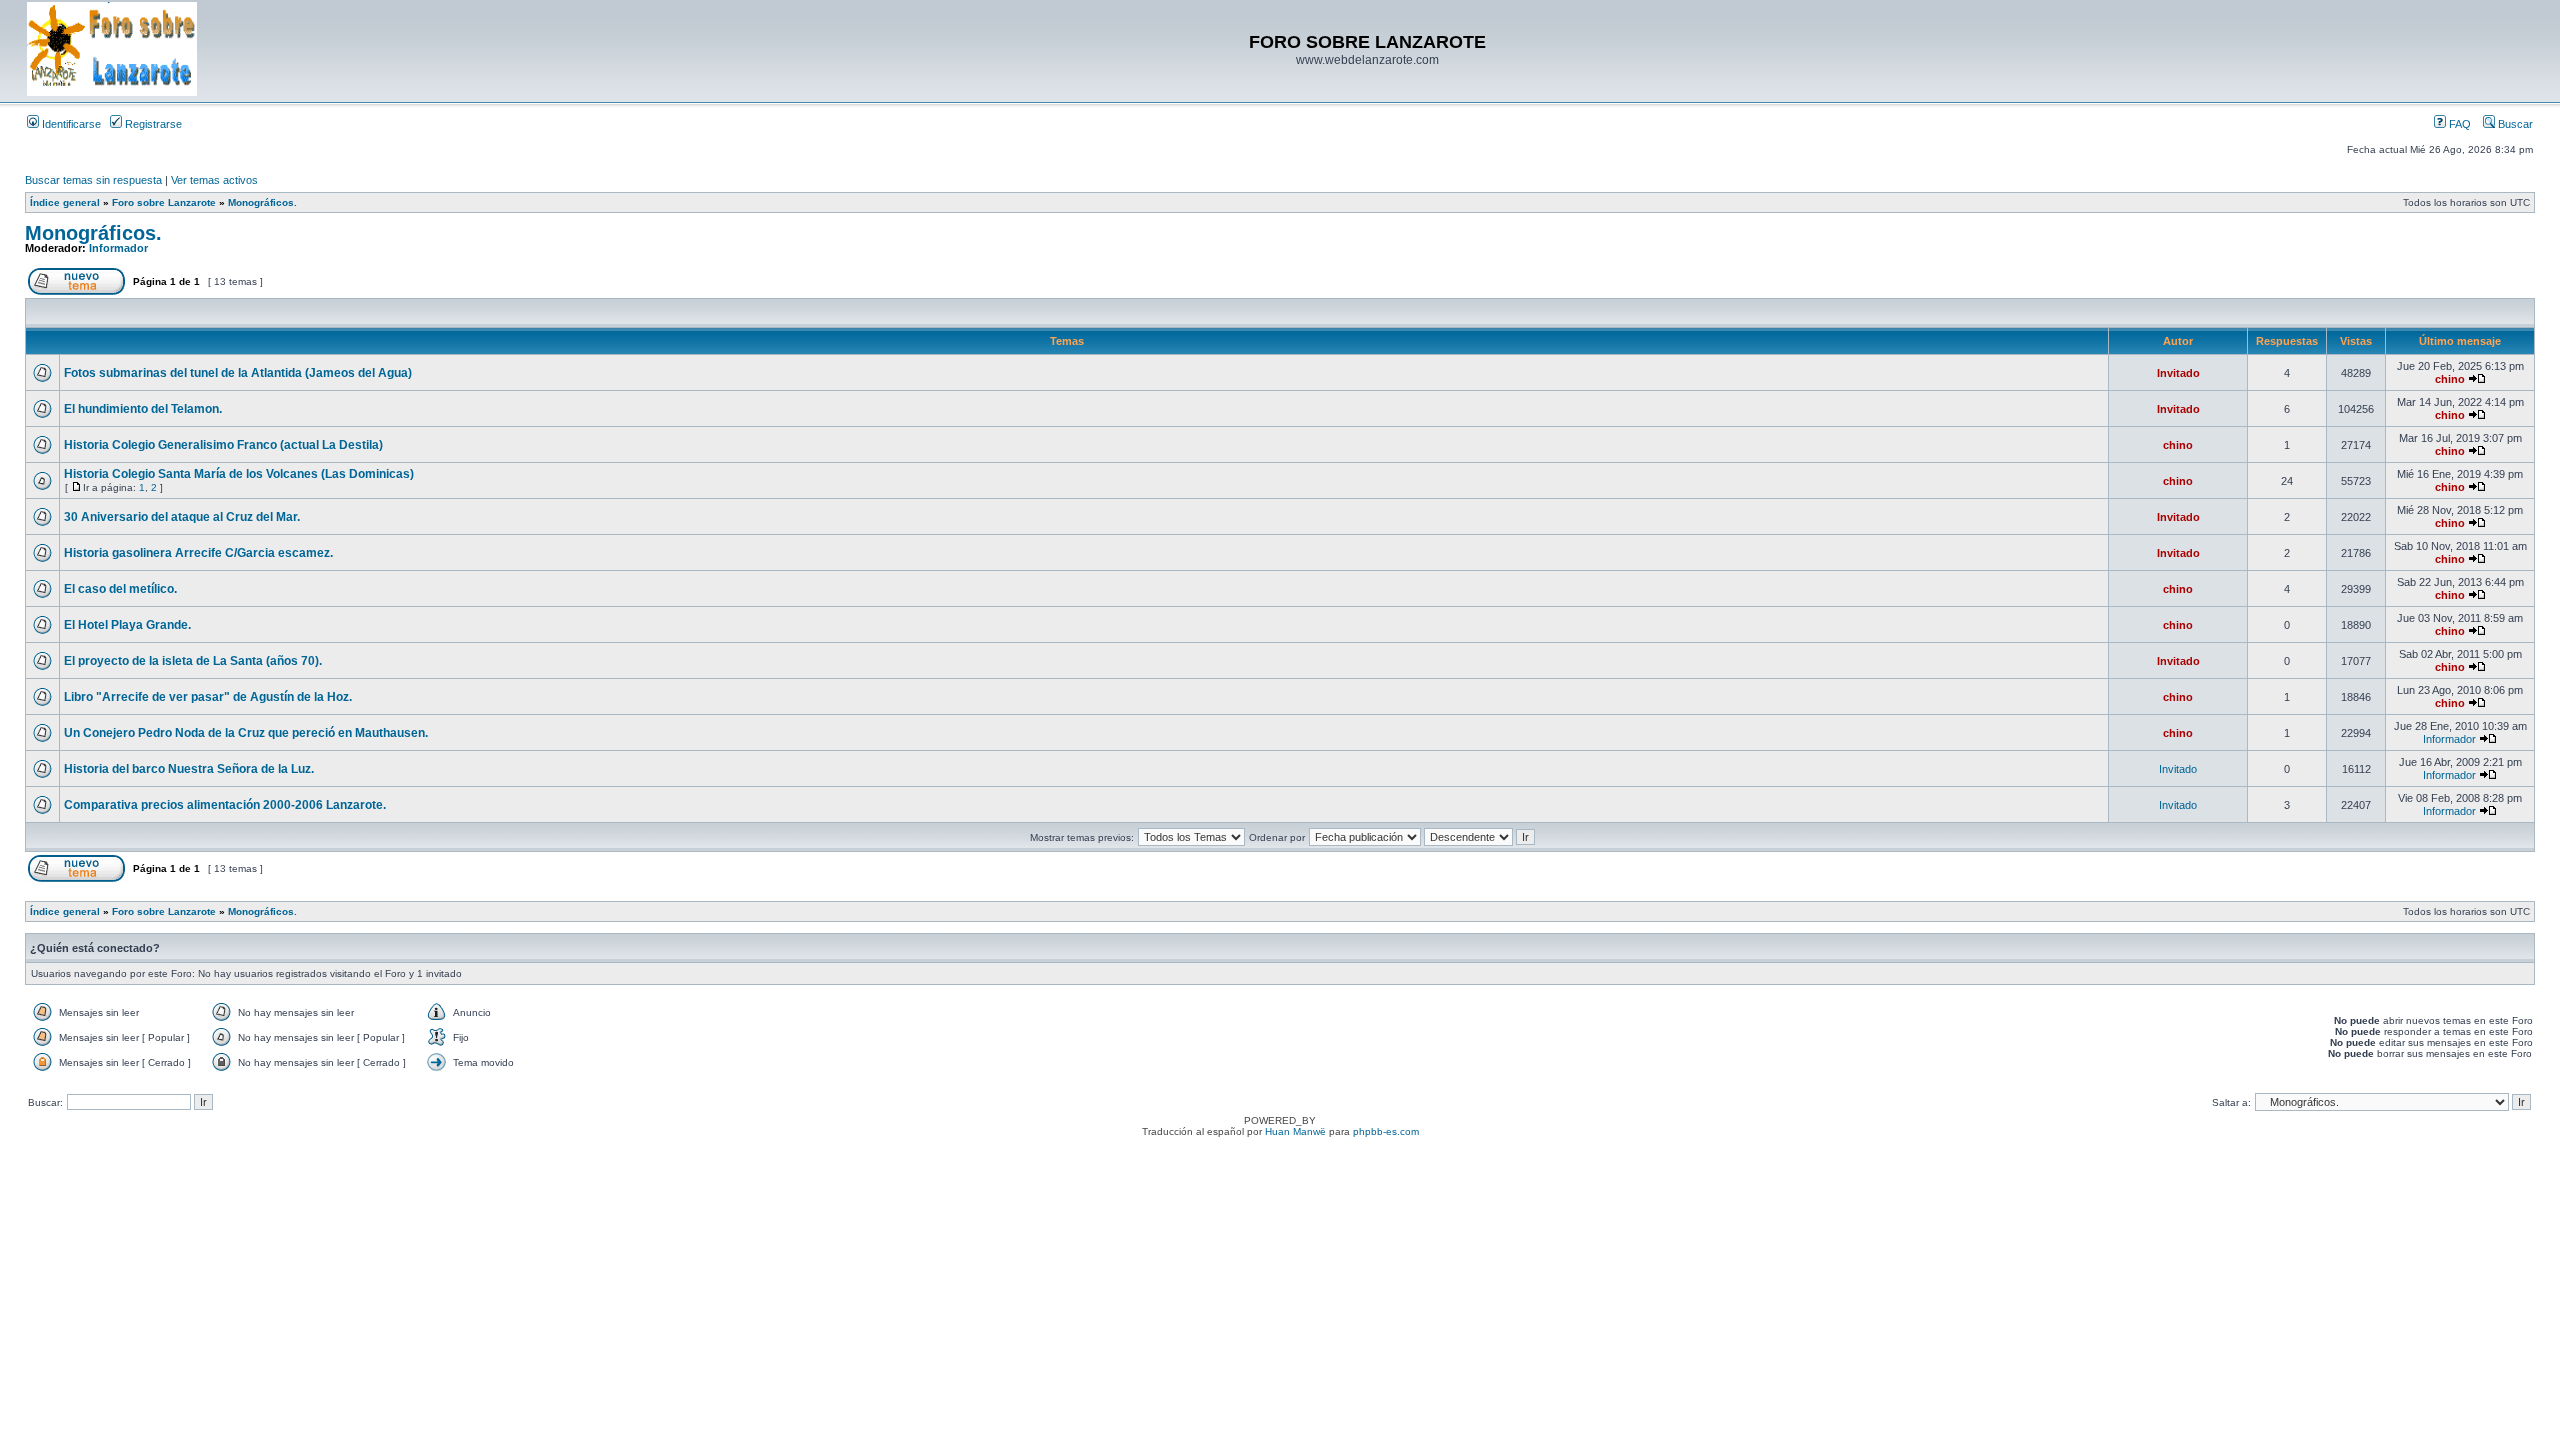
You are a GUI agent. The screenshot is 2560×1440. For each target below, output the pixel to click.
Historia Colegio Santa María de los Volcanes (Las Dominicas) (239, 474)
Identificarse (70, 124)
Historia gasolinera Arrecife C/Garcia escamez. (198, 553)
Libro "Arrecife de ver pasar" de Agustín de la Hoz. (208, 697)
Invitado (2178, 373)
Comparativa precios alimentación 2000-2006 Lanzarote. (225, 805)
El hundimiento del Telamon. (143, 409)
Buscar (2514, 124)
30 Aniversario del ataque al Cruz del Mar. (182, 517)
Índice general (65, 202)
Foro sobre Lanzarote (164, 202)
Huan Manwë (1295, 1131)
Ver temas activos (214, 180)
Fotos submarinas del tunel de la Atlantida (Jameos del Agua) (238, 373)
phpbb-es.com (1386, 1131)
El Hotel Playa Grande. (127, 625)
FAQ (2458, 124)
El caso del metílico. (120, 589)
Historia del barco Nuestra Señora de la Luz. (189, 769)
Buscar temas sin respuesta (93, 180)
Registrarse (152, 124)
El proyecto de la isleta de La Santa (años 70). (193, 661)
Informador (118, 248)
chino (2450, 379)
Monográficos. (262, 202)
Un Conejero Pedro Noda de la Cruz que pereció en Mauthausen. (246, 733)
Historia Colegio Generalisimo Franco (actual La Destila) (223, 445)
